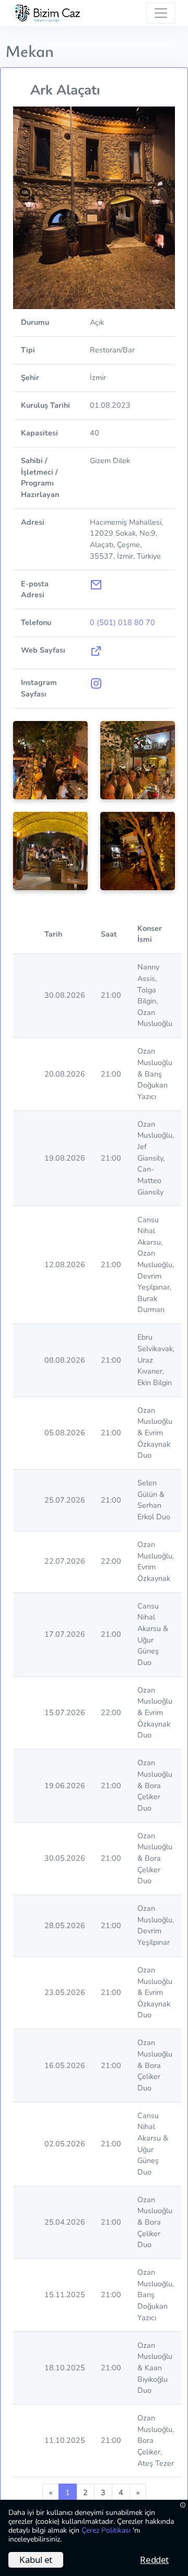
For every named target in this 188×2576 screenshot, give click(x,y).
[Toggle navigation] (161, 13)
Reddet (154, 2560)
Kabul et (36, 2560)
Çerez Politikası (107, 2530)
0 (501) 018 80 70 (122, 622)
